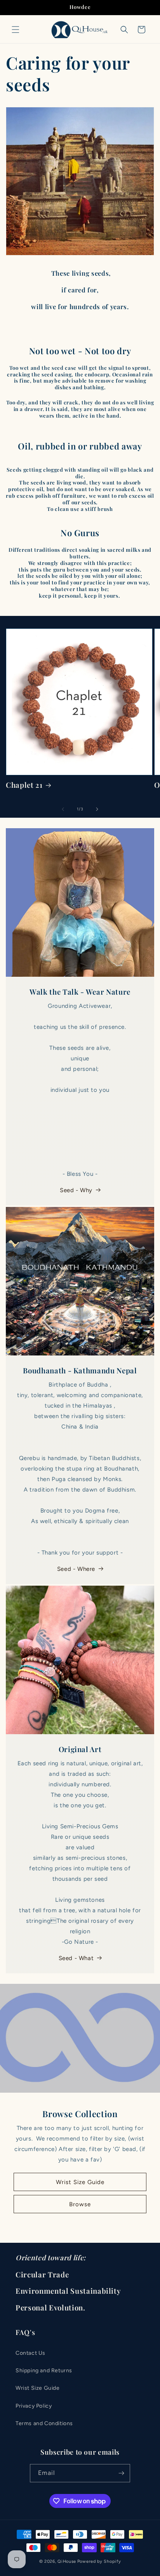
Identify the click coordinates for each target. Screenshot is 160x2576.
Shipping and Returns (44, 2371)
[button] (16, 30)
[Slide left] (63, 809)
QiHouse (67, 2561)
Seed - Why (76, 1190)
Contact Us (30, 2353)
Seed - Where (76, 1569)
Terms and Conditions (44, 2423)
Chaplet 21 (24, 785)
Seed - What (76, 1958)
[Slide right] (97, 809)
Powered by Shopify (99, 2561)
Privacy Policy (34, 2406)
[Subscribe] (121, 2473)
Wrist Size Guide (80, 2182)
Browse (80, 2204)
